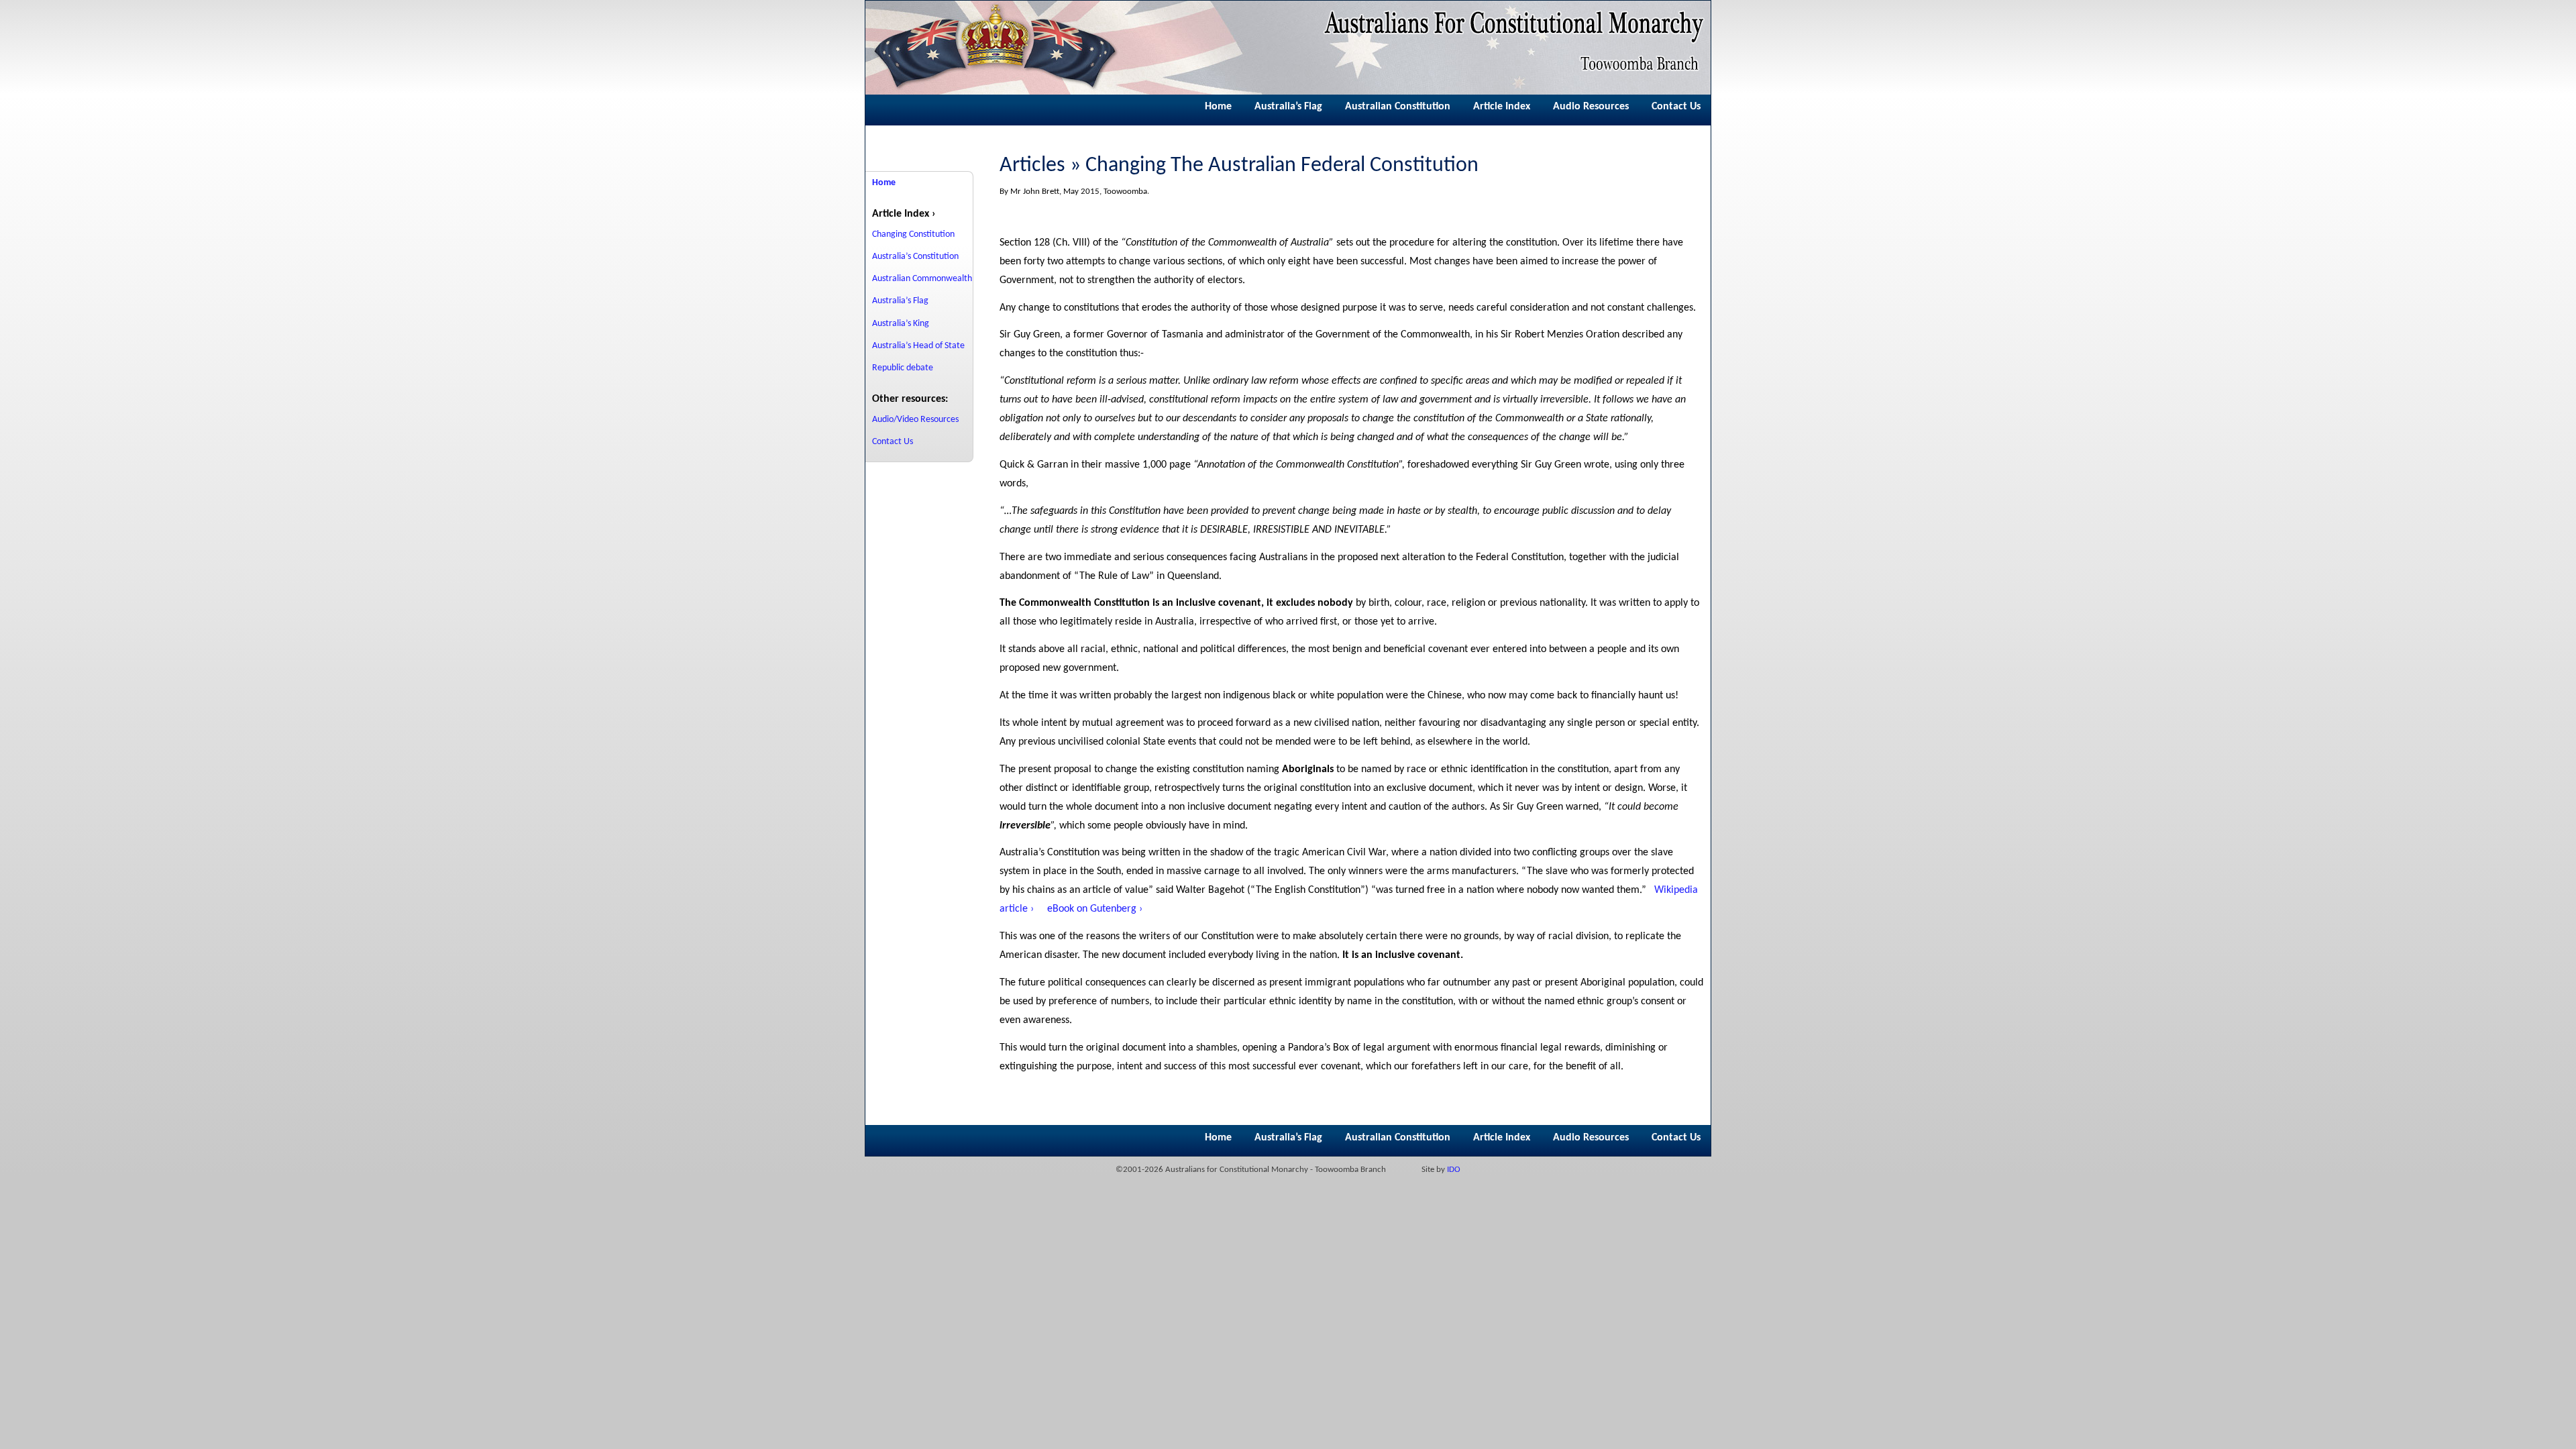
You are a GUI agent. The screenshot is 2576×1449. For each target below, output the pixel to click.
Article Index (1502, 107)
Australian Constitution (1398, 107)
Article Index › (904, 214)
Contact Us (1676, 107)
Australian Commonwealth (922, 279)
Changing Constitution (913, 234)
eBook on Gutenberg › (1095, 909)
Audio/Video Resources (915, 420)
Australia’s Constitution (915, 257)
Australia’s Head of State (918, 346)
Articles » (1040, 166)
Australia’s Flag (1288, 107)
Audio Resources (1591, 107)
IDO (1454, 1170)
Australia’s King (901, 324)
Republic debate (903, 368)
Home (1218, 107)
